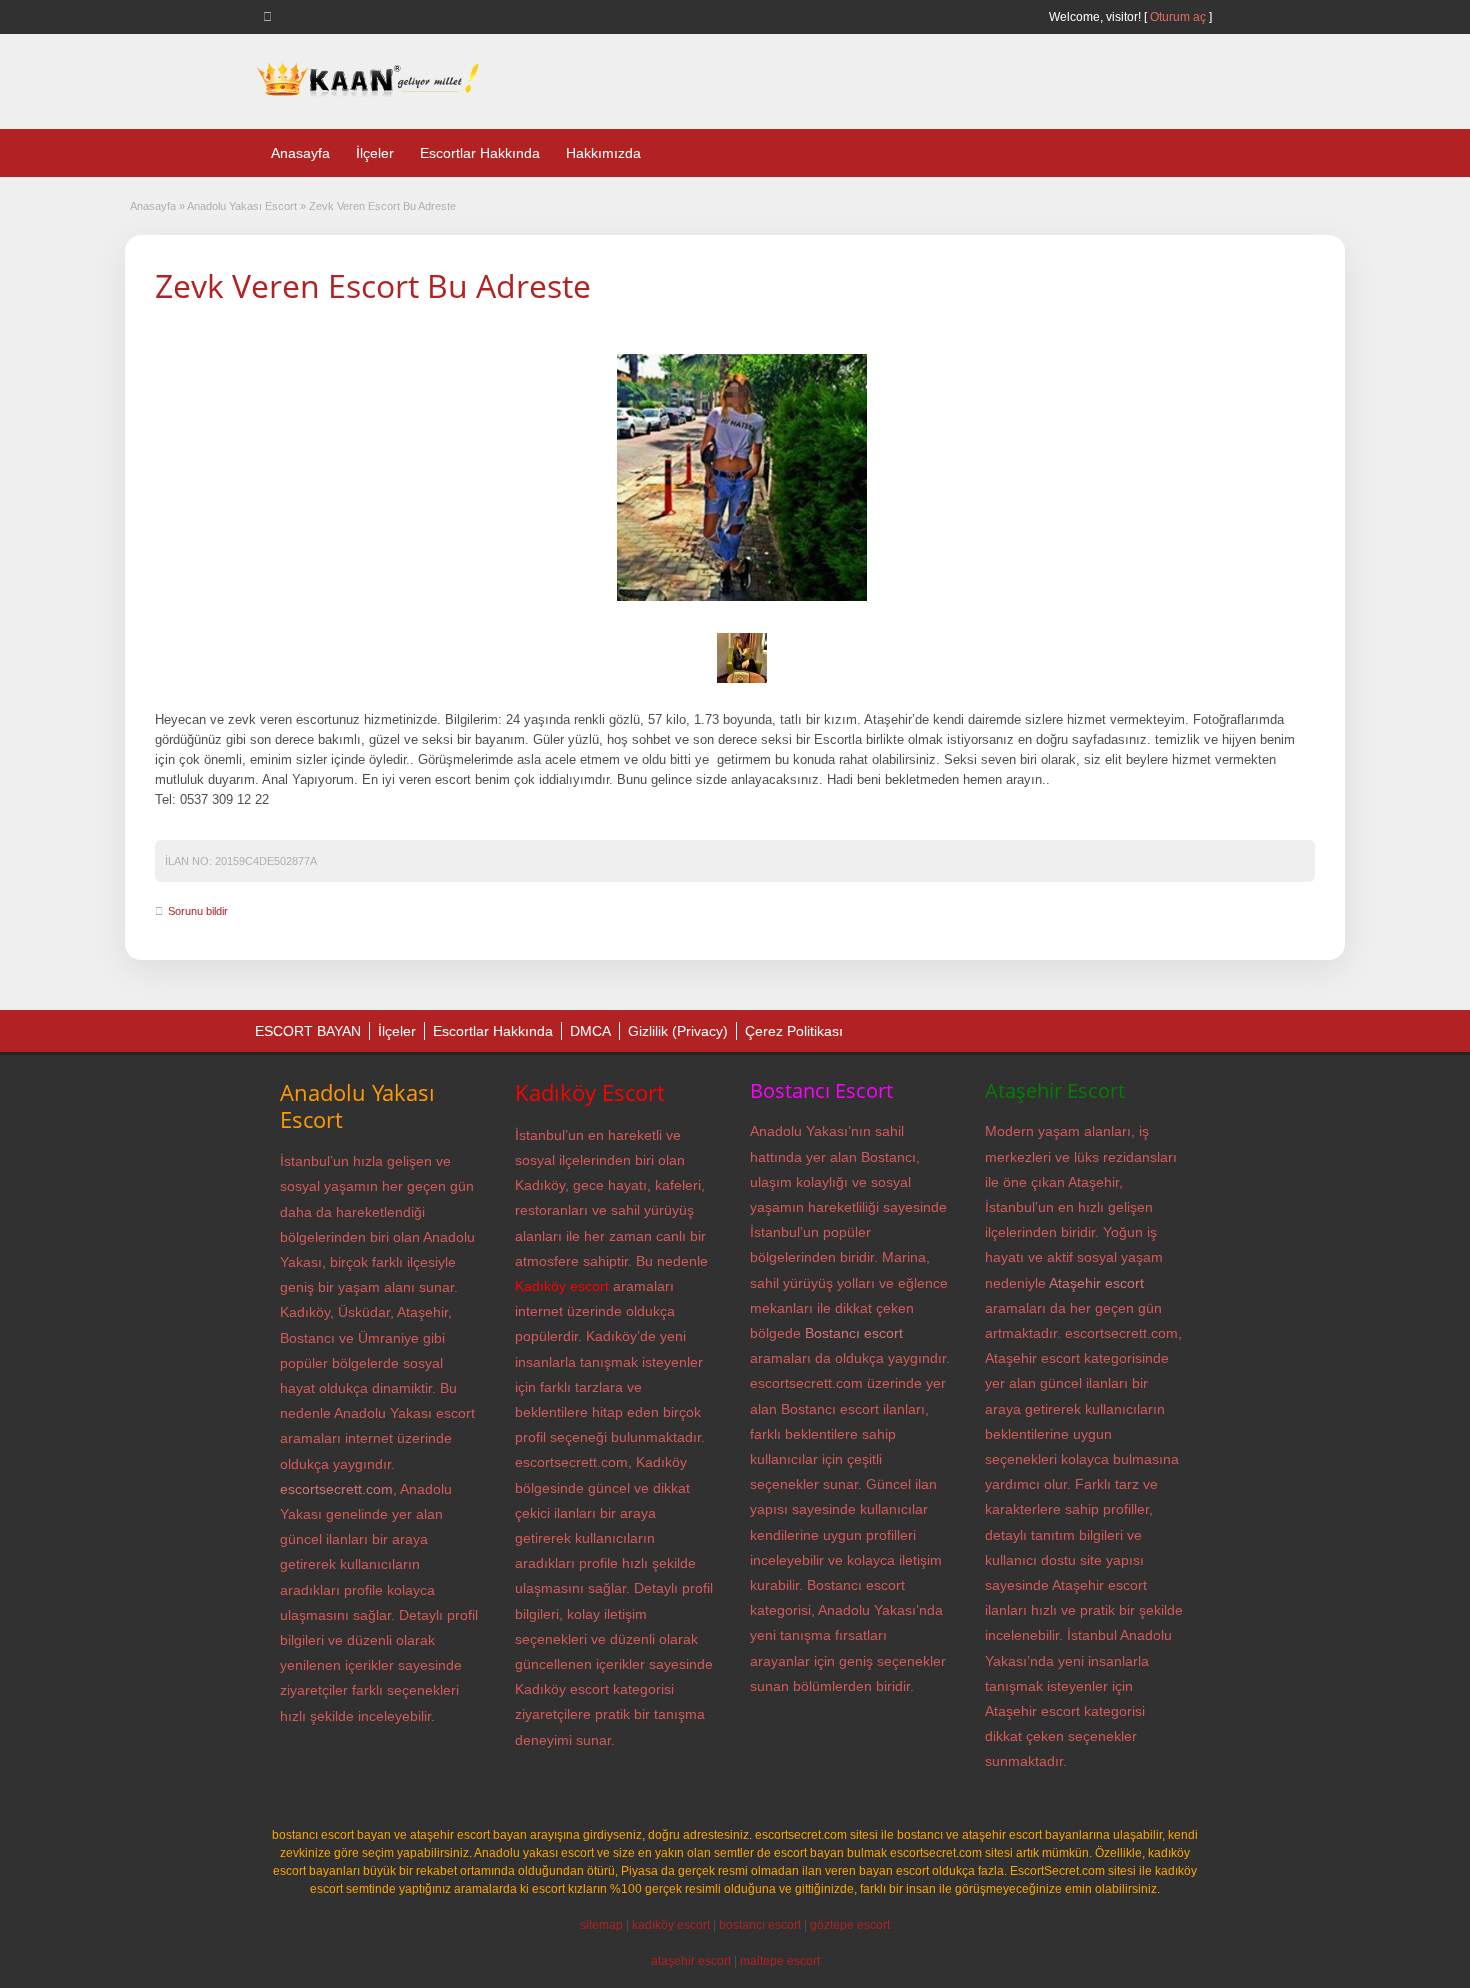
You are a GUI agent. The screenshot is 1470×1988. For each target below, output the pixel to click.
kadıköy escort (671, 1925)
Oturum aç (1179, 17)
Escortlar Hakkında (480, 153)
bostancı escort (760, 1925)
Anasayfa (300, 153)
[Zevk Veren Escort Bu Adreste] (742, 478)
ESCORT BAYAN (308, 1031)
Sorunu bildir (198, 911)
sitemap (601, 1925)
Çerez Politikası (794, 1031)
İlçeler (375, 153)
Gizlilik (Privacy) (678, 1031)
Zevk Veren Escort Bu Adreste (373, 285)
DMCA (590, 1031)
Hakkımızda (603, 153)
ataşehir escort (691, 1961)
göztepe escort (850, 1925)
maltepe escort (780, 1961)
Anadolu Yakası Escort (242, 206)
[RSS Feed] (271, 16)
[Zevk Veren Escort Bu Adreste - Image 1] (742, 684)
